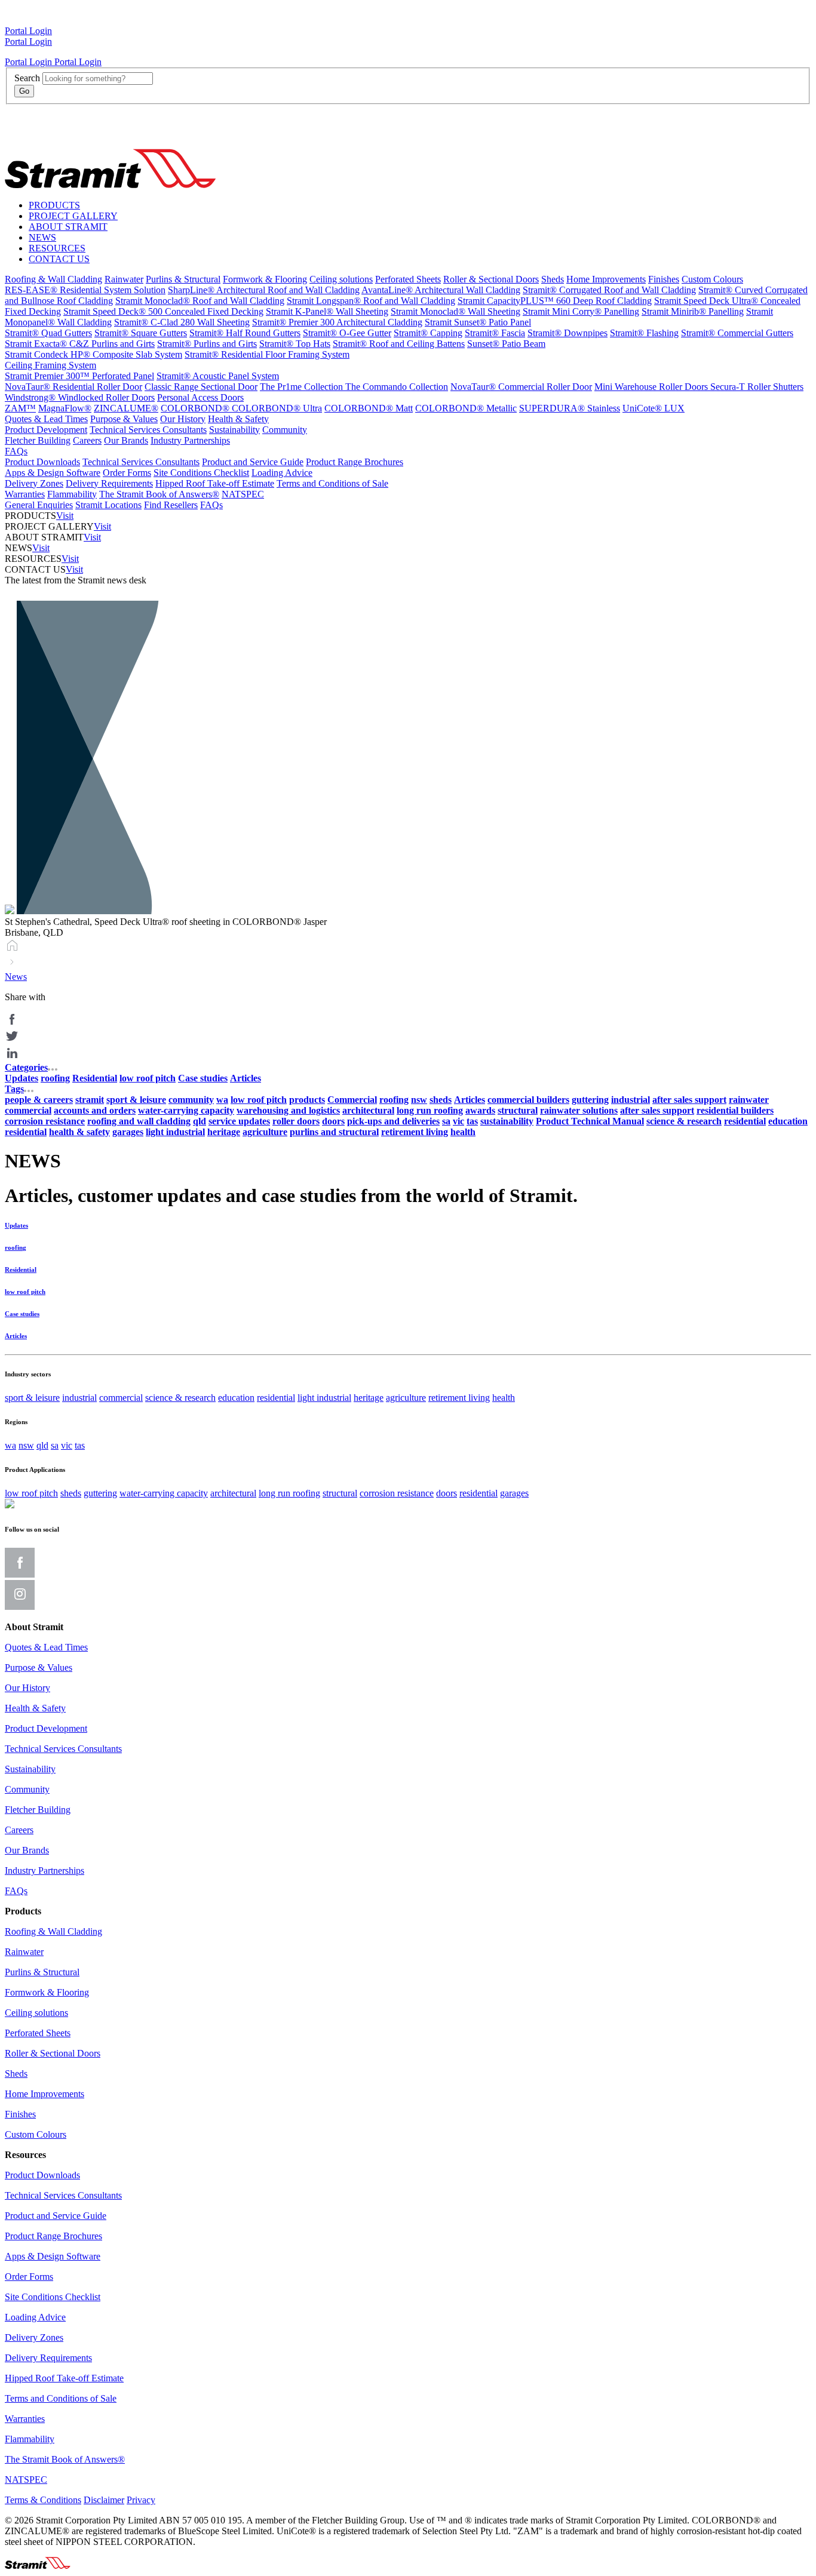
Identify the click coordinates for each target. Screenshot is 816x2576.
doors (447, 1493)
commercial (121, 1398)
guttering (100, 1493)
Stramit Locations (108, 505)
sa (55, 1445)
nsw (26, 1445)
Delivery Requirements (109, 483)
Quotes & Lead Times (46, 419)
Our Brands (126, 440)
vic (67, 1445)
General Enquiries (39, 505)
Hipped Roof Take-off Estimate (215, 483)
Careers (87, 440)
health (504, 1398)
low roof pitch (31, 1493)
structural (340, 1493)
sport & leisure (32, 1398)
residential (276, 1398)
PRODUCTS (54, 205)
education (236, 1398)
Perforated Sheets (408, 279)
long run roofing (289, 1493)
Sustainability (234, 430)
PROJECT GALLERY (73, 216)
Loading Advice (282, 473)
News (16, 977)
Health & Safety (238, 419)
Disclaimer (104, 2500)
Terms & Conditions (43, 2500)
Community (285, 430)
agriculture (406, 1398)
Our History (183, 419)
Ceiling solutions (341, 279)
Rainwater (124, 279)
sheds (71, 1493)
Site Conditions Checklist (201, 473)
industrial (79, 1398)
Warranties (25, 494)
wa (10, 1445)
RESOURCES (57, 248)
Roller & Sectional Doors (491, 279)
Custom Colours (712, 279)
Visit (65, 516)
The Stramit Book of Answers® (159, 494)
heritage (369, 1398)
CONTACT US (59, 259)
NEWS (42, 237)
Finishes (664, 279)
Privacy (141, 2500)
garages (514, 1493)
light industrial (324, 1398)
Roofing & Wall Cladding (53, 279)
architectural (233, 1493)
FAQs (16, 451)
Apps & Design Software (53, 473)
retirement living (459, 1398)
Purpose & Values (124, 419)
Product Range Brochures (355, 462)
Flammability (72, 494)
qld (42, 1445)
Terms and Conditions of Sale (332, 483)
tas (80, 1445)
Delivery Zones (34, 483)
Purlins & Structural (183, 279)
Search (27, 78)
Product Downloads (42, 462)
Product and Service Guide (253, 462)
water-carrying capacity (164, 1493)
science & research (180, 1398)
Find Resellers (171, 505)
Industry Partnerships (190, 440)
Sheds (553, 279)
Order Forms (127, 473)
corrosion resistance (397, 1493)
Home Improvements (606, 279)
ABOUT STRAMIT (68, 227)
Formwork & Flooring (265, 279)
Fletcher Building (38, 440)
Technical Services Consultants (148, 430)
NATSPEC (243, 494)
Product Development (46, 430)
